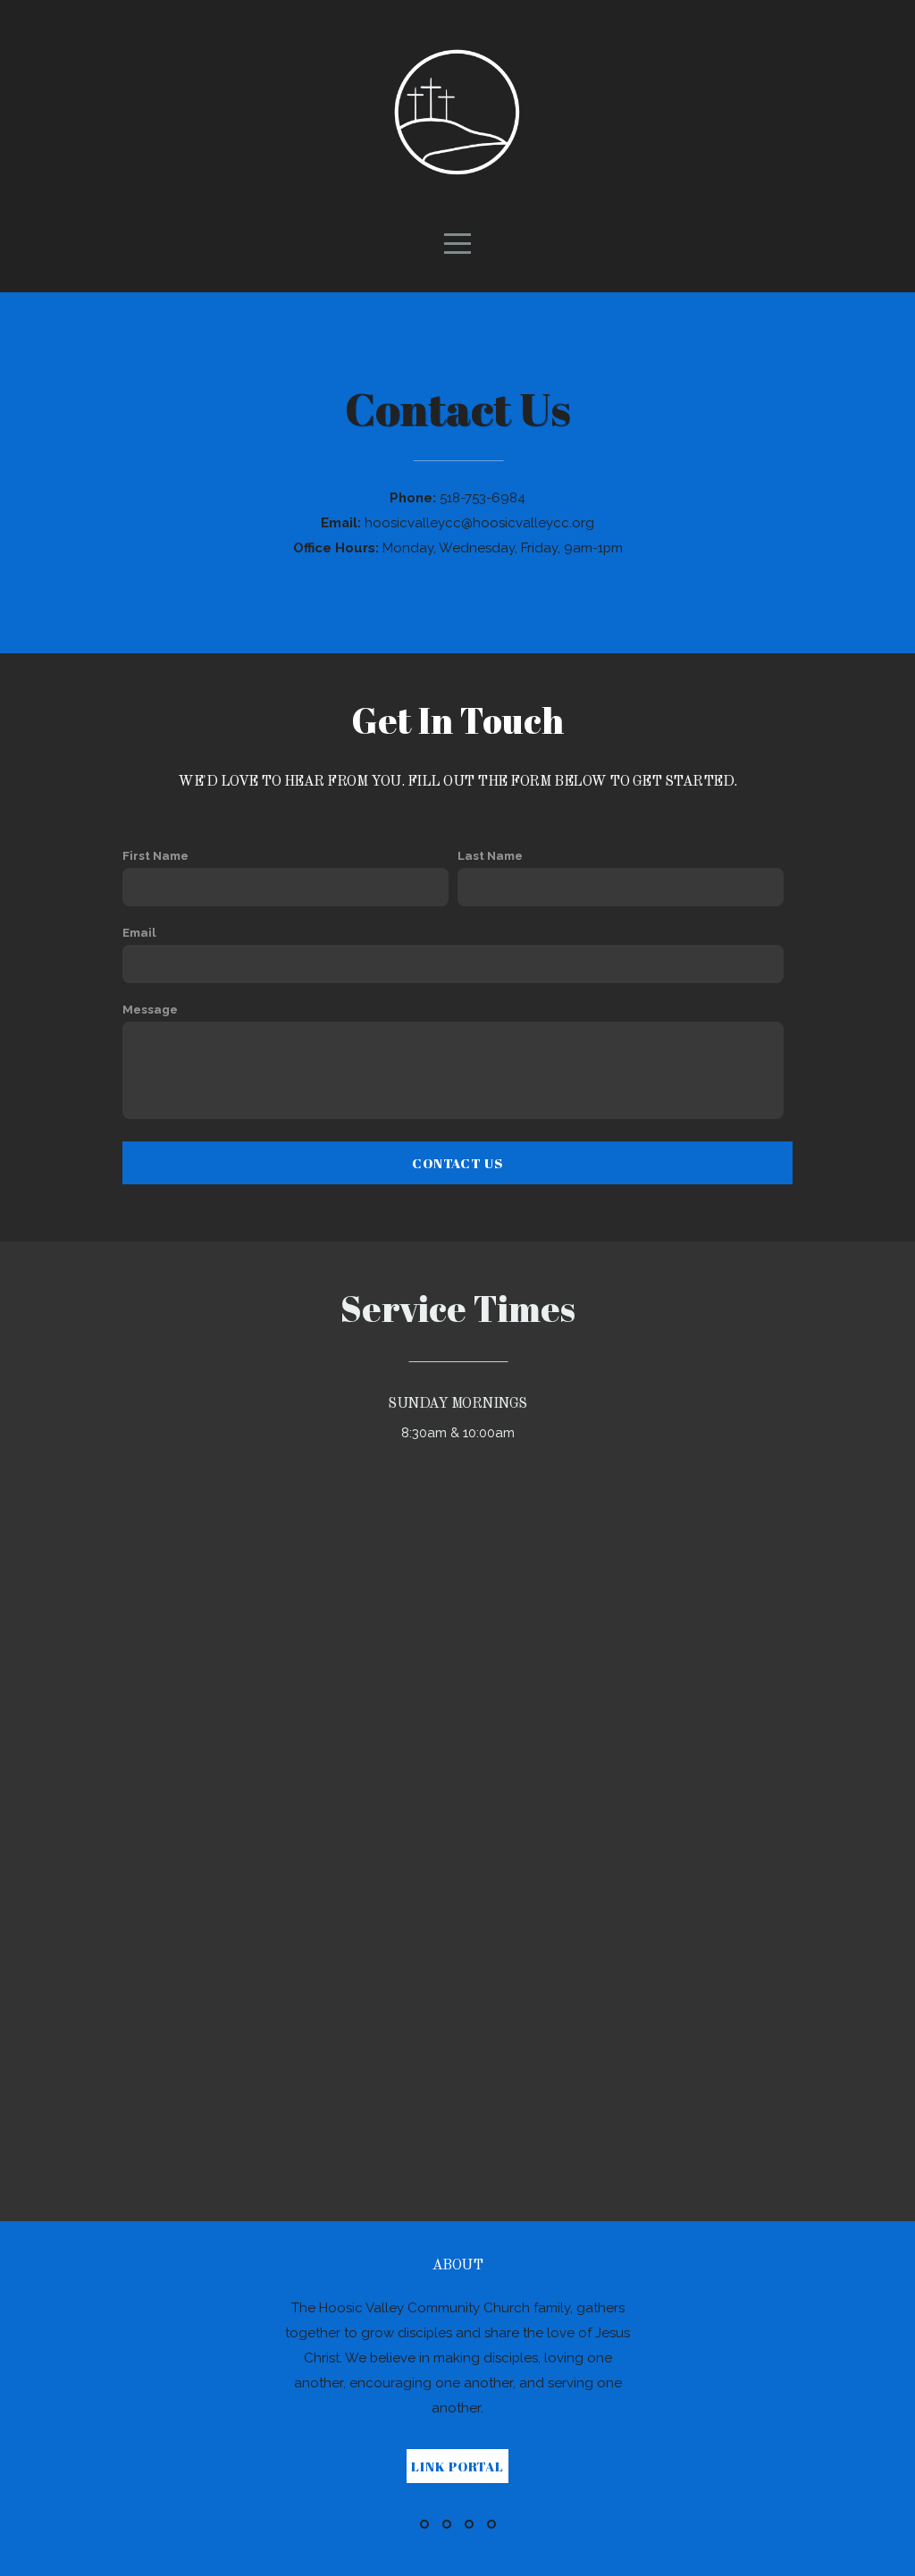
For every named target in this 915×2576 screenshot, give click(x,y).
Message (150, 1009)
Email (139, 932)
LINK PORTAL (457, 2466)
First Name (155, 855)
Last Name (490, 855)
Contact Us (457, 1163)
